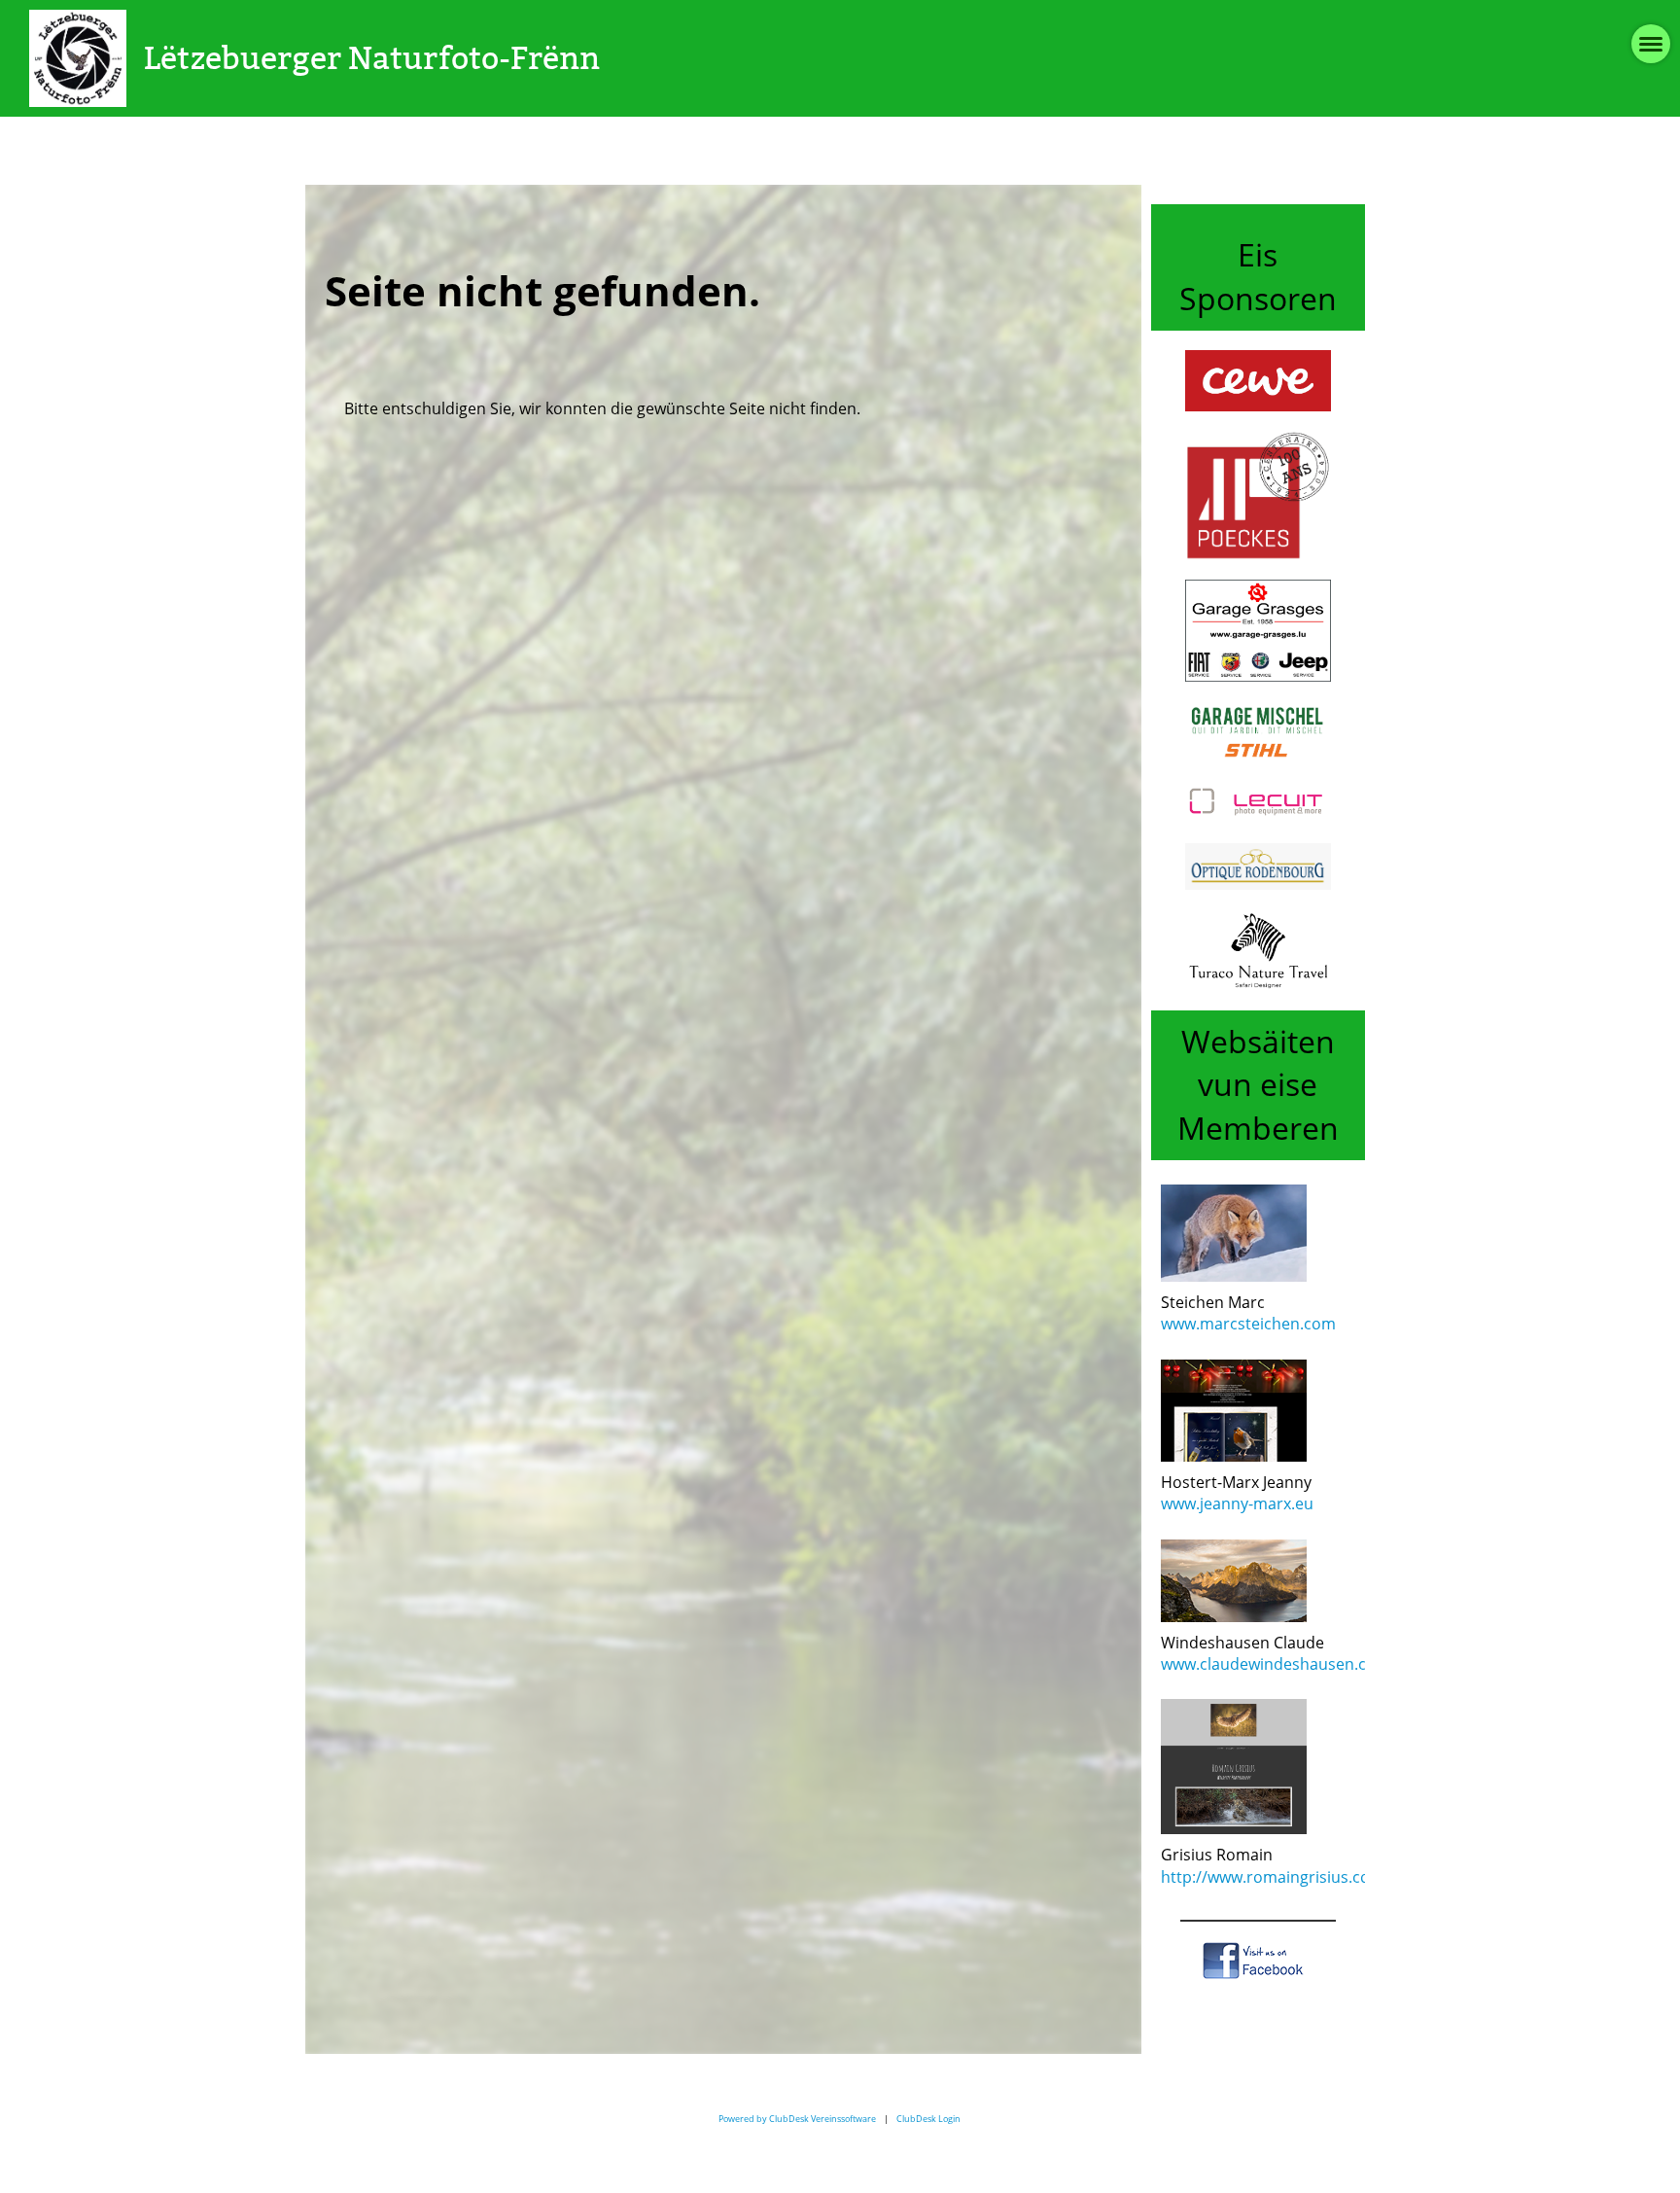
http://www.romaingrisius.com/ (1276, 1877)
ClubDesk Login (928, 2119)
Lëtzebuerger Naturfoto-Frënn (372, 58)
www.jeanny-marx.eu (1237, 1503)
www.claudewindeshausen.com (1276, 1664)
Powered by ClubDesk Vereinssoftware (797, 2119)
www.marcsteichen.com (1248, 1324)
